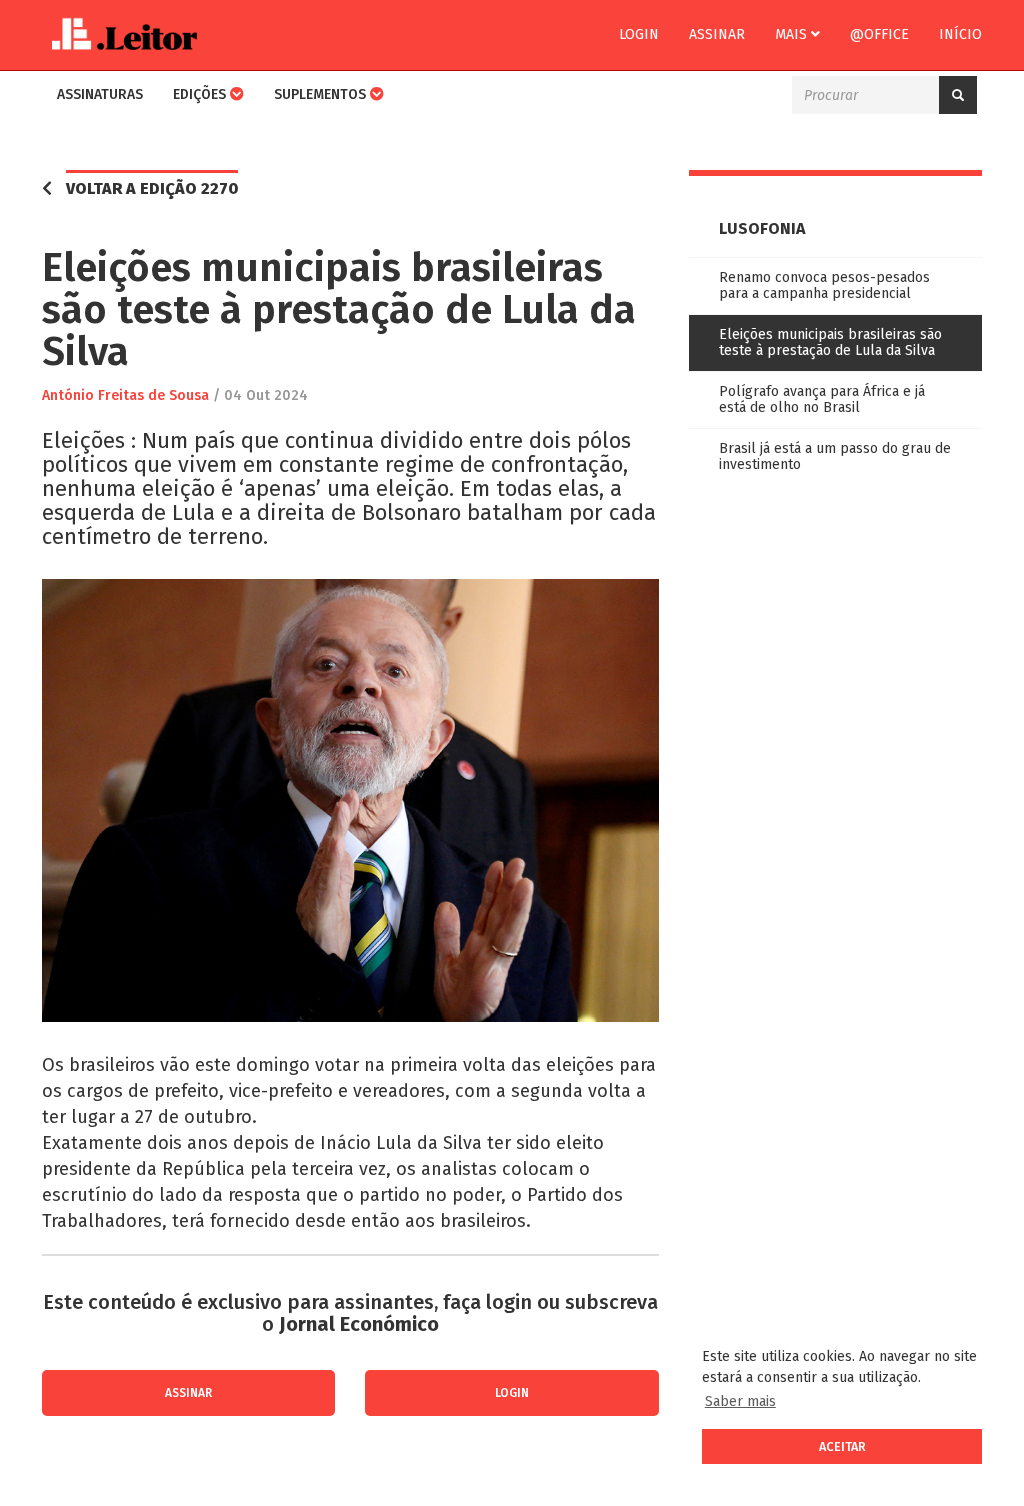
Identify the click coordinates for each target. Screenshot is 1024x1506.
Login (639, 34)
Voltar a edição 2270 (152, 188)
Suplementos (322, 94)
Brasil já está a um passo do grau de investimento (835, 456)
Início (960, 34)
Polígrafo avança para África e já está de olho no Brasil (822, 399)
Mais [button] (793, 34)
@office (879, 34)
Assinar (717, 34)
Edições (201, 94)
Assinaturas (100, 94)
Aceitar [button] (842, 1446)
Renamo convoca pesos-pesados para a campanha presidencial (824, 285)
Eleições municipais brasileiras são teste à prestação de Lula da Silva (830, 342)
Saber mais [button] (740, 1401)
